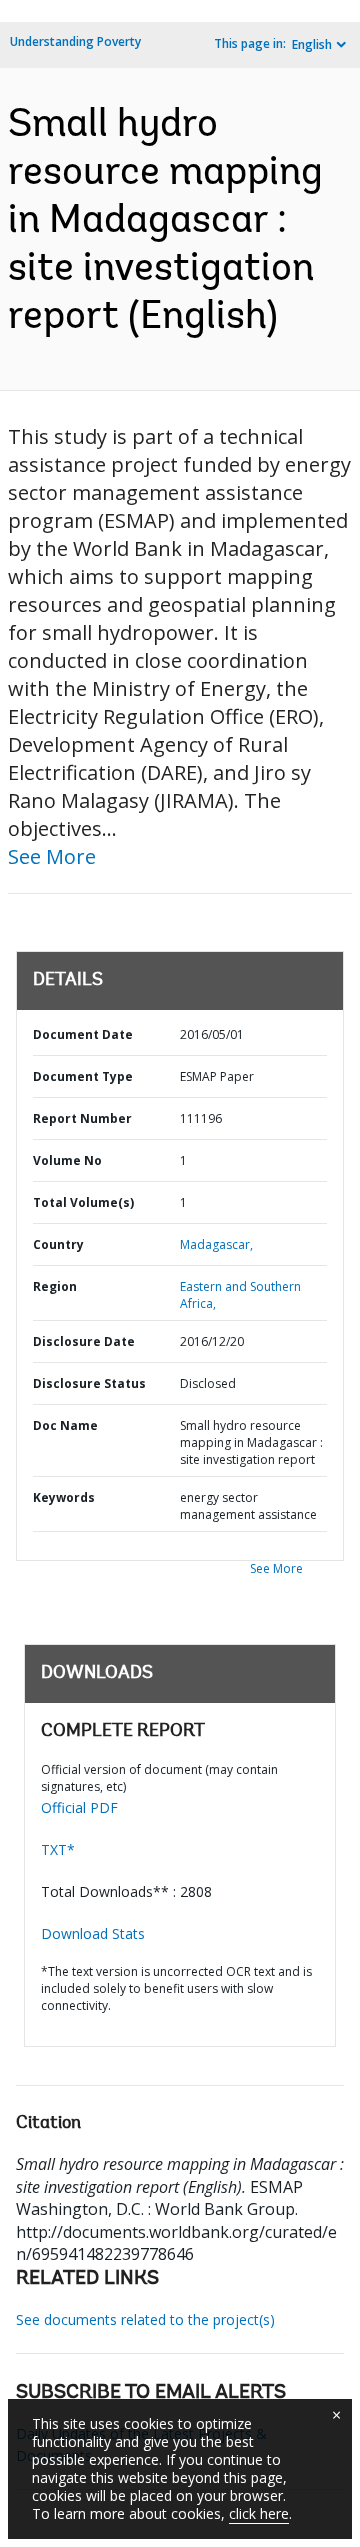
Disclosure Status (89, 1383)
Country (58, 1244)
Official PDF (79, 1807)
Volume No (67, 1160)
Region (55, 1286)
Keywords (64, 1497)
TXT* (58, 1849)
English (312, 44)
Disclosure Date (84, 1341)
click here (259, 2513)
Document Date (83, 1034)
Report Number (82, 1118)
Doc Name (65, 1425)
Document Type (83, 1076)
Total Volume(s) (83, 1202)
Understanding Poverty (75, 41)
